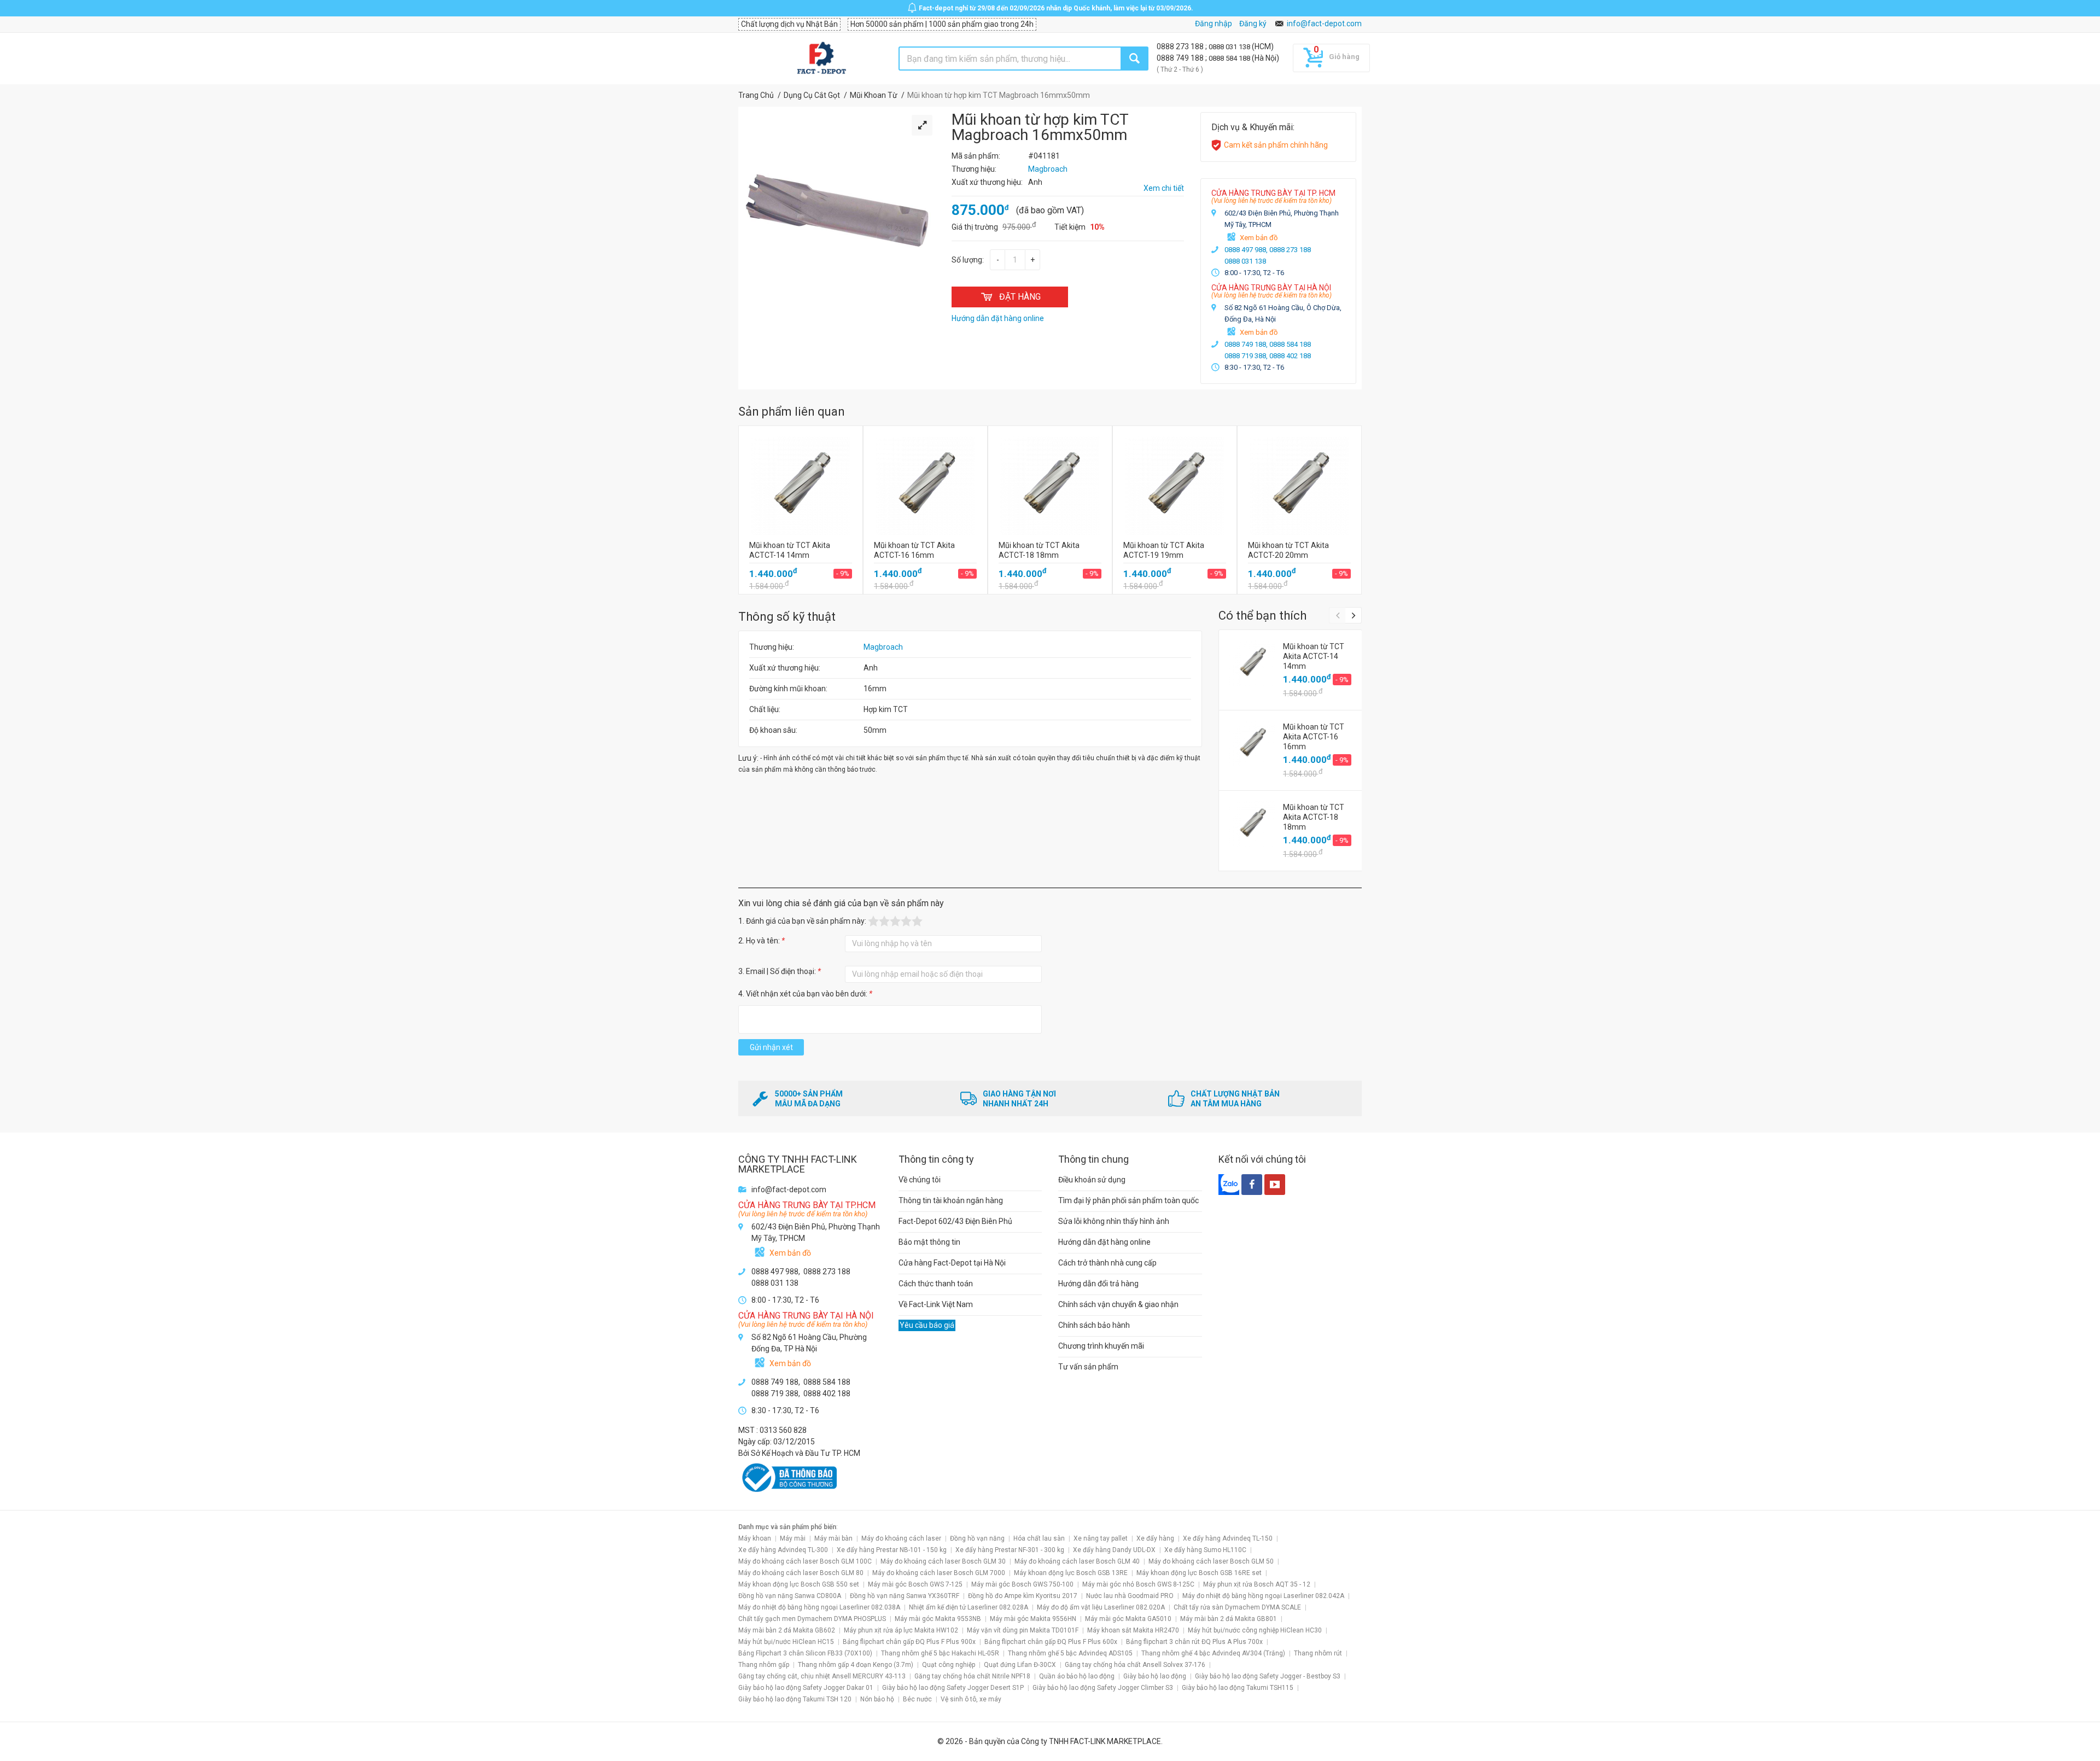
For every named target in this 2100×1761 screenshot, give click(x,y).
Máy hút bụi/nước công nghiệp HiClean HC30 (1255, 1630)
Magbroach (883, 647)
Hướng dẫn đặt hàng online (1104, 1242)
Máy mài (793, 1538)
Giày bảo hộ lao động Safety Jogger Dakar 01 (806, 1688)
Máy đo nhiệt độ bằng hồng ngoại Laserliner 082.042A (1263, 1596)
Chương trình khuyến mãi (1101, 1346)
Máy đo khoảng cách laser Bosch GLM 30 (943, 1561)
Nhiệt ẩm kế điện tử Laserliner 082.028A (969, 1607)
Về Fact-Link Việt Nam (936, 1304)
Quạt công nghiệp (949, 1665)
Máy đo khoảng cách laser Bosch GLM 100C (805, 1561)
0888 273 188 (1181, 46)
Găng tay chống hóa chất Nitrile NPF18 (972, 1676)
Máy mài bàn (833, 1538)
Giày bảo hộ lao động (1155, 1676)
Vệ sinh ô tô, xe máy (971, 1699)
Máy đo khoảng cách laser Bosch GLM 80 (801, 1573)
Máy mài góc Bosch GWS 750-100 (1022, 1584)
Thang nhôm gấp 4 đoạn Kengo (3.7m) (856, 1665)
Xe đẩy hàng (1155, 1538)
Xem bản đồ (1259, 238)
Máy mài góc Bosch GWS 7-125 (915, 1584)
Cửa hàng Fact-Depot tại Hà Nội (952, 1263)
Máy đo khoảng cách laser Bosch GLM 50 (1211, 1561)
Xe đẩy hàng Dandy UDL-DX (1114, 1550)
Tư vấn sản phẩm (1088, 1367)
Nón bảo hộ (877, 1699)
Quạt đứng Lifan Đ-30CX (1020, 1665)
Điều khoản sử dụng (1092, 1180)
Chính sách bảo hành (1094, 1325)
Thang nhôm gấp (764, 1665)
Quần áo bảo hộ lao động (1077, 1676)
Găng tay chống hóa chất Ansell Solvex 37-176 (1135, 1665)
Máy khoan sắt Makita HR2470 (1133, 1630)
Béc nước (917, 1699)
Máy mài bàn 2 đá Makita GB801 (1229, 1619)
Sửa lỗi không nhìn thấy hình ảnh (1114, 1221)
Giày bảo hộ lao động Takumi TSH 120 (795, 1699)
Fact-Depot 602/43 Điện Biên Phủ (955, 1221)
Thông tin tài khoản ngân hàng (951, 1200)
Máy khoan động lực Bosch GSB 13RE (1071, 1573)
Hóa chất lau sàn (1039, 1538)
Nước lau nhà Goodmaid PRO (1130, 1596)
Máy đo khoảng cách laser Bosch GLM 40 (1077, 1561)
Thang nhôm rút (1318, 1653)
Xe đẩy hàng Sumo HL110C (1205, 1550)
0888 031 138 (1230, 47)
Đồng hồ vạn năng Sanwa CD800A (790, 1596)
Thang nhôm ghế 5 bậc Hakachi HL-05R (940, 1653)
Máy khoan (755, 1538)
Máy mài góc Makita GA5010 (1128, 1619)
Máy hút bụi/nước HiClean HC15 (786, 1642)
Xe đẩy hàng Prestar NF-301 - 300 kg (1010, 1550)
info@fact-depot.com (1324, 24)
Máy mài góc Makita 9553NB (938, 1619)
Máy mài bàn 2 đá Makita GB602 (787, 1630)
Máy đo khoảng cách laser (901, 1538)
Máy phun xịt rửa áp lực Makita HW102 (901, 1630)
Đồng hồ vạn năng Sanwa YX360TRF (905, 1596)
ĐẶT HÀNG (1020, 297)
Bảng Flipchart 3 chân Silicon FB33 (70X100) (805, 1653)
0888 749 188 (1181, 58)
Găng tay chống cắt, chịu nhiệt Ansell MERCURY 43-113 (822, 1676)
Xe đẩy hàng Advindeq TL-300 (783, 1550)
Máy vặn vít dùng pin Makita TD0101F (1023, 1630)
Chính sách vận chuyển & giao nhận (1118, 1304)
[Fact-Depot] (821, 59)
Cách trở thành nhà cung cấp (1107, 1263)
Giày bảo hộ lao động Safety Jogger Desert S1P (953, 1688)
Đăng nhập (1214, 24)
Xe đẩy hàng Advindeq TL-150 (1228, 1538)
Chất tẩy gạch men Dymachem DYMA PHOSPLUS (812, 1619)
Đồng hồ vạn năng (977, 1538)
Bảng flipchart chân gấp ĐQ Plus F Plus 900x (909, 1642)
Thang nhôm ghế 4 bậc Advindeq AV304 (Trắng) (1213, 1653)
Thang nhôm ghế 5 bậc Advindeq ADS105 (1070, 1653)
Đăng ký (1253, 24)
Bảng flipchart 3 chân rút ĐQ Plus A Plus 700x (1194, 1642)
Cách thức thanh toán (936, 1284)
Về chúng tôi (920, 1180)
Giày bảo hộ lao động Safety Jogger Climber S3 (1103, 1688)
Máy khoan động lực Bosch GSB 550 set (799, 1584)
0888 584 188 (1230, 58)
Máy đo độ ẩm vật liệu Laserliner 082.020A (1101, 1607)
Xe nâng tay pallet (1101, 1538)
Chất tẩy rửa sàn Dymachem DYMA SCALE (1237, 1607)
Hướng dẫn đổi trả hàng (1098, 1284)
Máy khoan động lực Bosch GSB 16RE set (1199, 1573)
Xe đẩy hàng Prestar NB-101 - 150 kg (892, 1550)
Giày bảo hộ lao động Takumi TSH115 (1238, 1688)
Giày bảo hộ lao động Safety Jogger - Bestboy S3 (1268, 1676)
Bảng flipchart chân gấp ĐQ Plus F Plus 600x (1051, 1642)
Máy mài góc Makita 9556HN (1033, 1619)
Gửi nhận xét (771, 1047)
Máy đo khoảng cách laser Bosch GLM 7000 (939, 1573)
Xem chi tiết (1164, 188)
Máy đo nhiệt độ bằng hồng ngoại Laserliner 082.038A (819, 1607)
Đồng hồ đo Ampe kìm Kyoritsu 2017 (1023, 1596)
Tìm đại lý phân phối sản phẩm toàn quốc (1128, 1200)
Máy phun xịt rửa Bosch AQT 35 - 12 (1257, 1584)
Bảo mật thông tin (929, 1242)
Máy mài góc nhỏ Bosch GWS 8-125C (1138, 1584)
